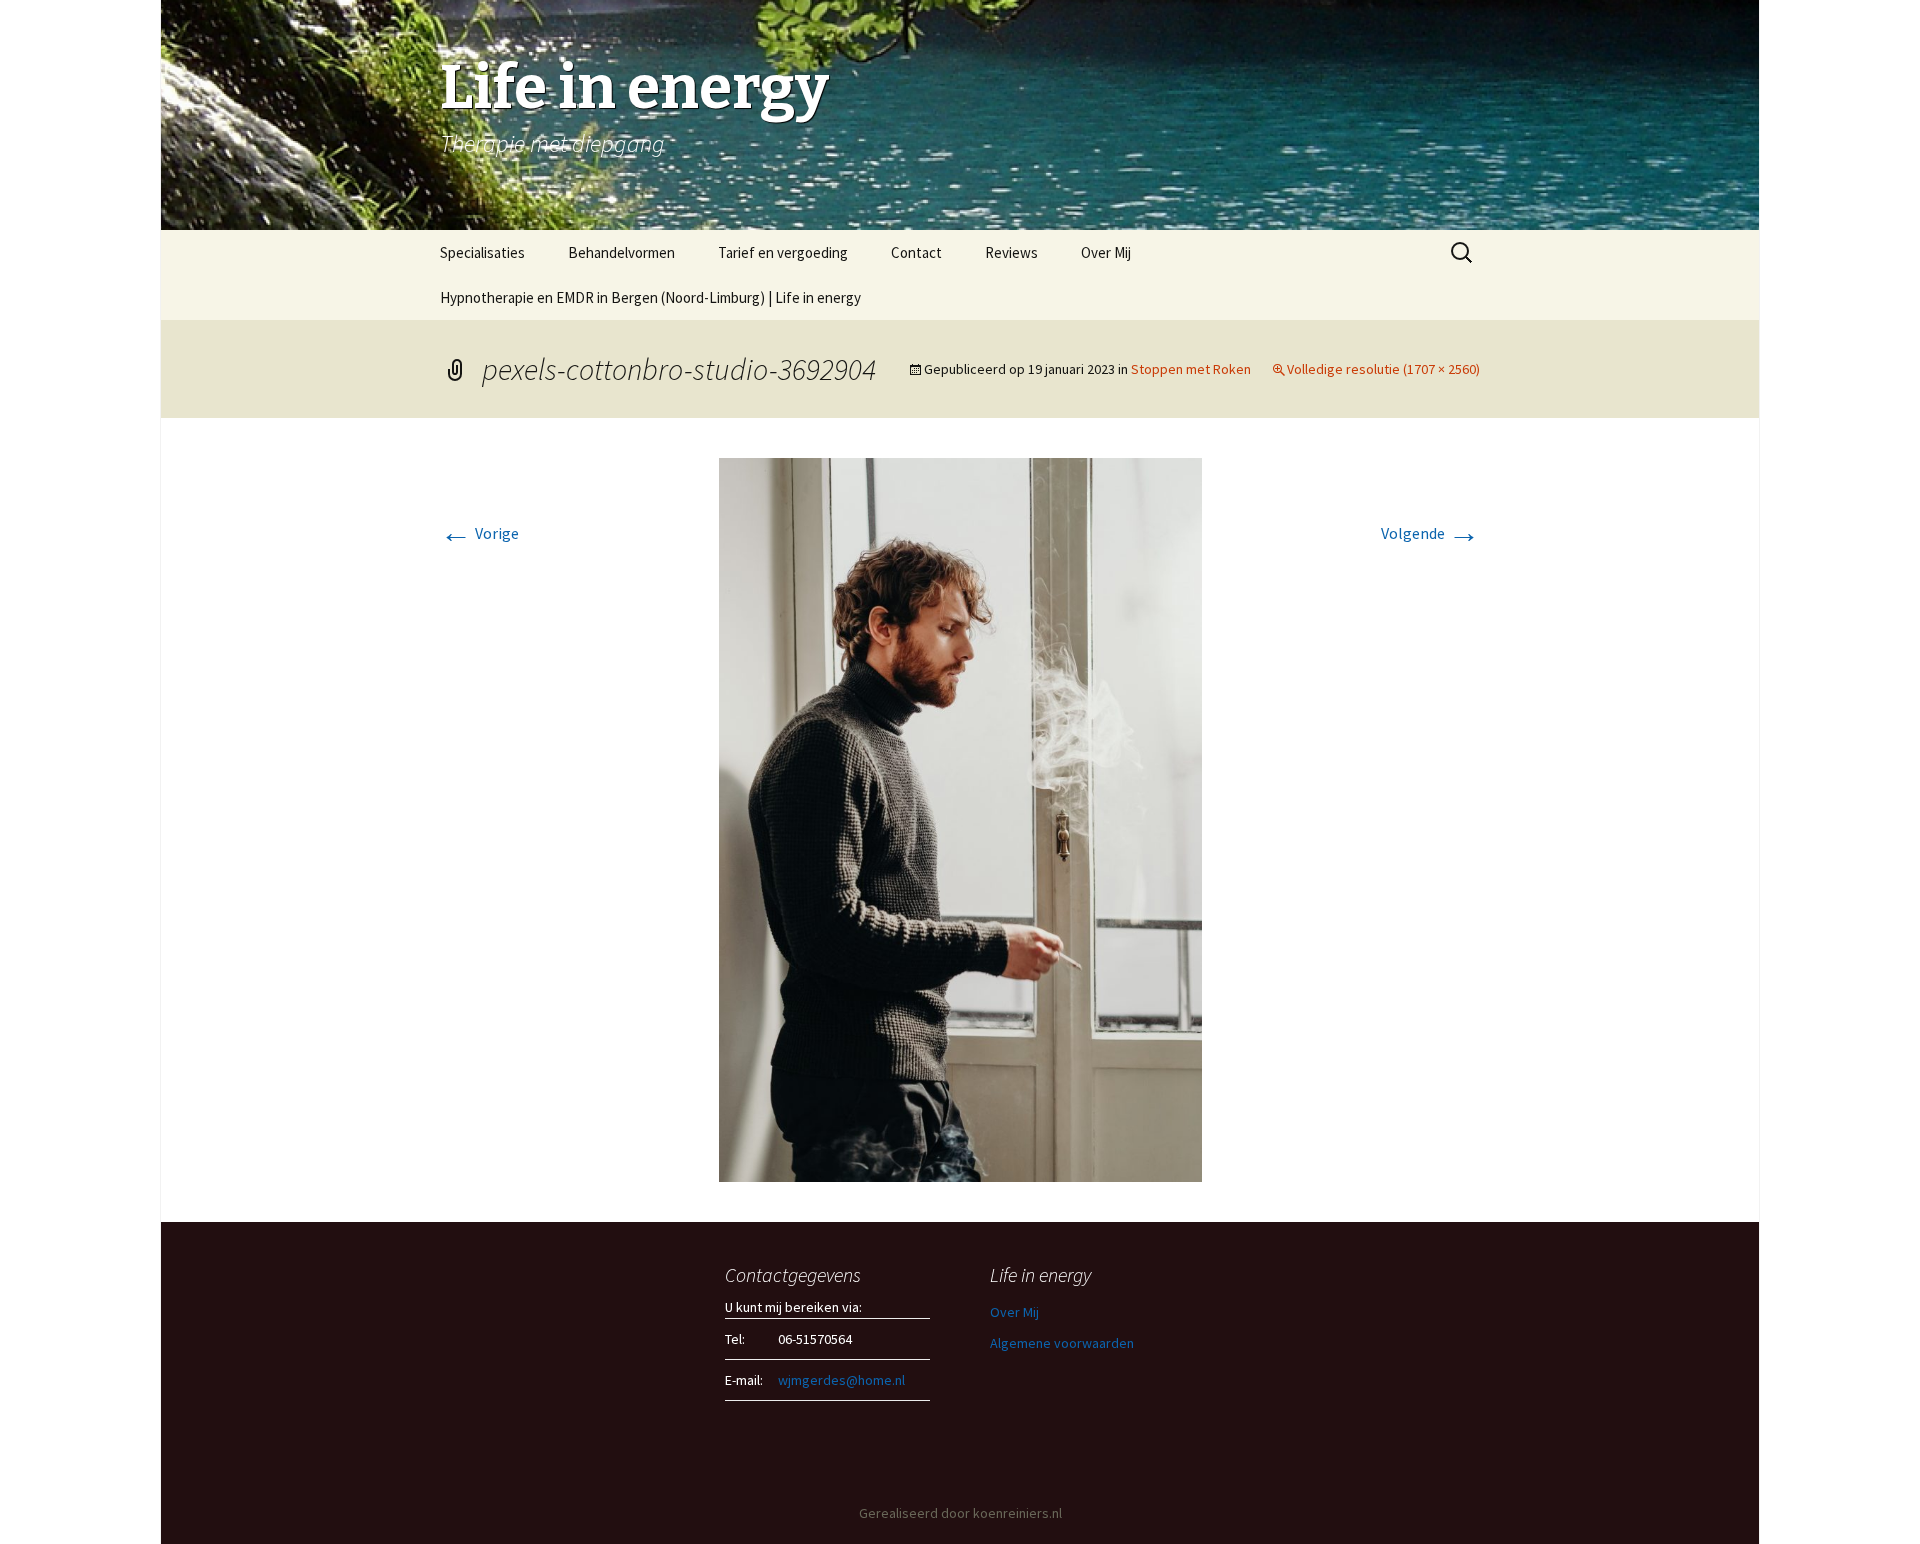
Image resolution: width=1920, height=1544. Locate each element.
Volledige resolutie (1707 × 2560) (1383, 369)
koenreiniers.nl (1017, 1513)
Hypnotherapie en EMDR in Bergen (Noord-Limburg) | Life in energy (650, 297)
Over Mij (1106, 252)
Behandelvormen (621, 252)
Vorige (479, 533)
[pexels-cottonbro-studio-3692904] (960, 818)
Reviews (1011, 252)
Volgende (1430, 533)
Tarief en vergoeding (783, 252)
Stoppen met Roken (1191, 369)
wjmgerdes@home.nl (841, 1380)
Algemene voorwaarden (1062, 1343)
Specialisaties (482, 252)
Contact (916, 252)
